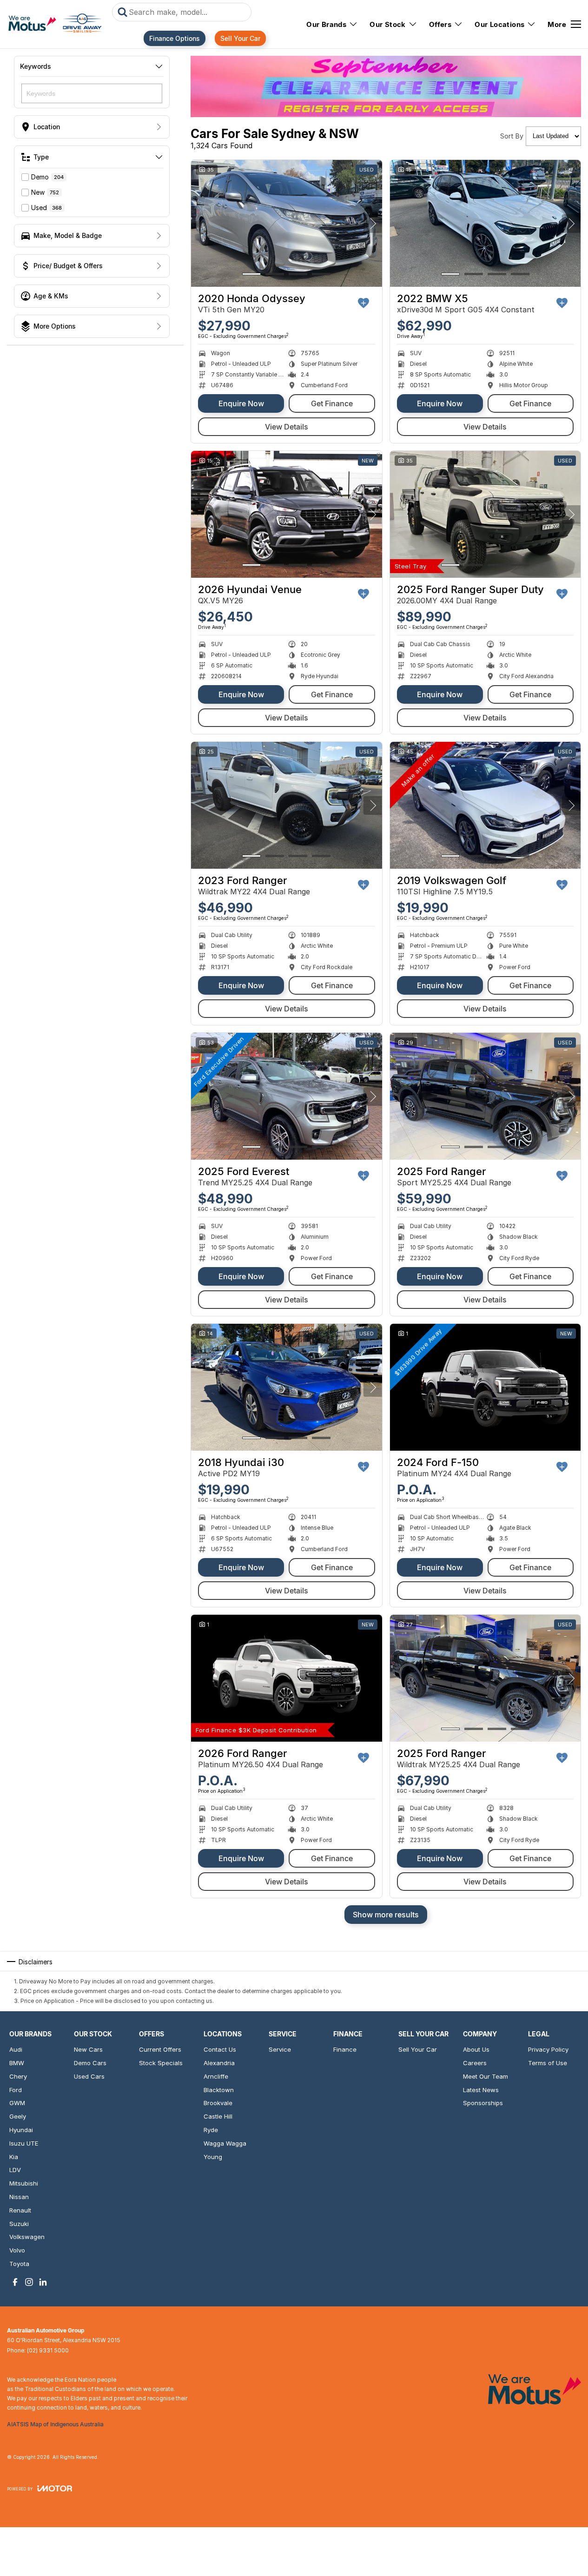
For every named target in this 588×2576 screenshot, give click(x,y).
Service (280, 2049)
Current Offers (160, 2049)
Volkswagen (27, 2237)
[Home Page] (55, 24)
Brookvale (218, 2103)
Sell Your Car (240, 38)
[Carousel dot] (251, 274)
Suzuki (19, 2224)
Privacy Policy (548, 2049)
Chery (18, 2076)
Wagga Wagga (225, 2143)
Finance (345, 2049)
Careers (475, 2063)
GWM (17, 2103)
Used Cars (89, 2076)
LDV (15, 2170)
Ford (16, 2090)
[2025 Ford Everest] (287, 1096)
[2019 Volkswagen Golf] (486, 806)
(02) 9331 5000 (48, 2350)
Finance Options (175, 38)
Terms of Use (548, 2063)
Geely (18, 2116)
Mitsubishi (24, 2183)
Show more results (386, 1915)
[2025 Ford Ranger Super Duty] (486, 515)
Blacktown (219, 2090)
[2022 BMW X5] (486, 224)
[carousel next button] (373, 224)
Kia (14, 2157)
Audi (16, 2049)
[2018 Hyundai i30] (287, 1387)
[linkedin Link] (43, 2282)
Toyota (19, 2264)
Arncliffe (216, 2076)
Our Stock (388, 24)
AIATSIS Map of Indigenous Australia (55, 2424)
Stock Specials (161, 2063)
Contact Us (220, 2049)
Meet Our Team (486, 2076)
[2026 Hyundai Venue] (287, 515)
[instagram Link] (29, 2282)
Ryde (211, 2130)
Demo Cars (90, 2063)
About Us (476, 2049)
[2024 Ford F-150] (486, 1387)
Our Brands (326, 24)
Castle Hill (218, 2116)
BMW (17, 2063)
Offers (440, 24)
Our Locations (499, 24)
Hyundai (21, 2130)
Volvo (17, 2250)
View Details (287, 427)
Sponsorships (483, 2103)
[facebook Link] (15, 2282)
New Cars (88, 2049)
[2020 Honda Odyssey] (287, 224)
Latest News (481, 2090)
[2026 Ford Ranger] (287, 1678)
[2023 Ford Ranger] (287, 806)
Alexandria (219, 2063)
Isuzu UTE (24, 2143)
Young (213, 2157)
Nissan (19, 2197)
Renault (20, 2210)
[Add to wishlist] (363, 303)
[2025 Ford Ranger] (486, 1096)
